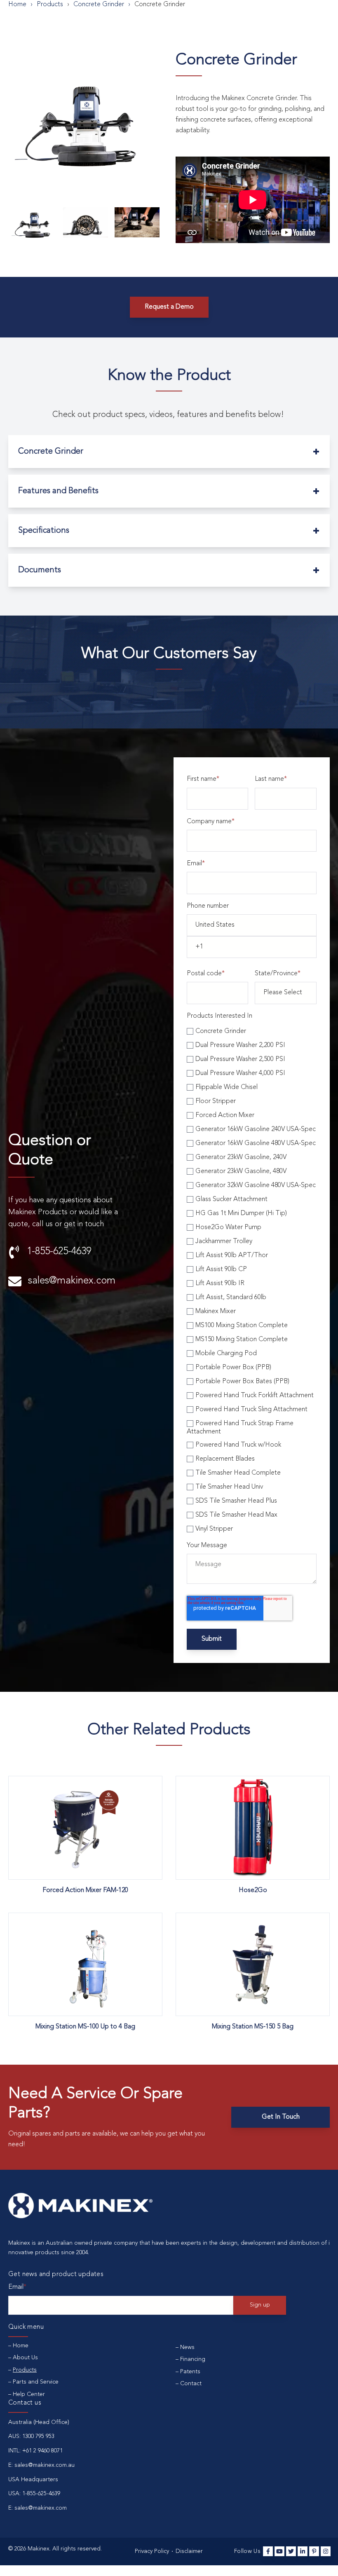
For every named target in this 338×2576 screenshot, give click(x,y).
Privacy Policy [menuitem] (152, 2551)
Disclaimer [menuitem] (189, 2551)
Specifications (44, 531)
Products (50, 5)
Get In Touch (281, 2117)
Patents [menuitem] (190, 2372)
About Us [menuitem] (25, 2358)
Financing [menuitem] (193, 2359)
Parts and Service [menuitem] (36, 2382)
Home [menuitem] (21, 2346)
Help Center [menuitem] (29, 2394)
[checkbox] (252, 1279)
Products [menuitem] (25, 2370)
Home (17, 5)
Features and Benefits (58, 491)
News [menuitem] (187, 2347)
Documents (40, 570)
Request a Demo (169, 307)
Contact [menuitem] (191, 2384)
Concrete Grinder (51, 452)
